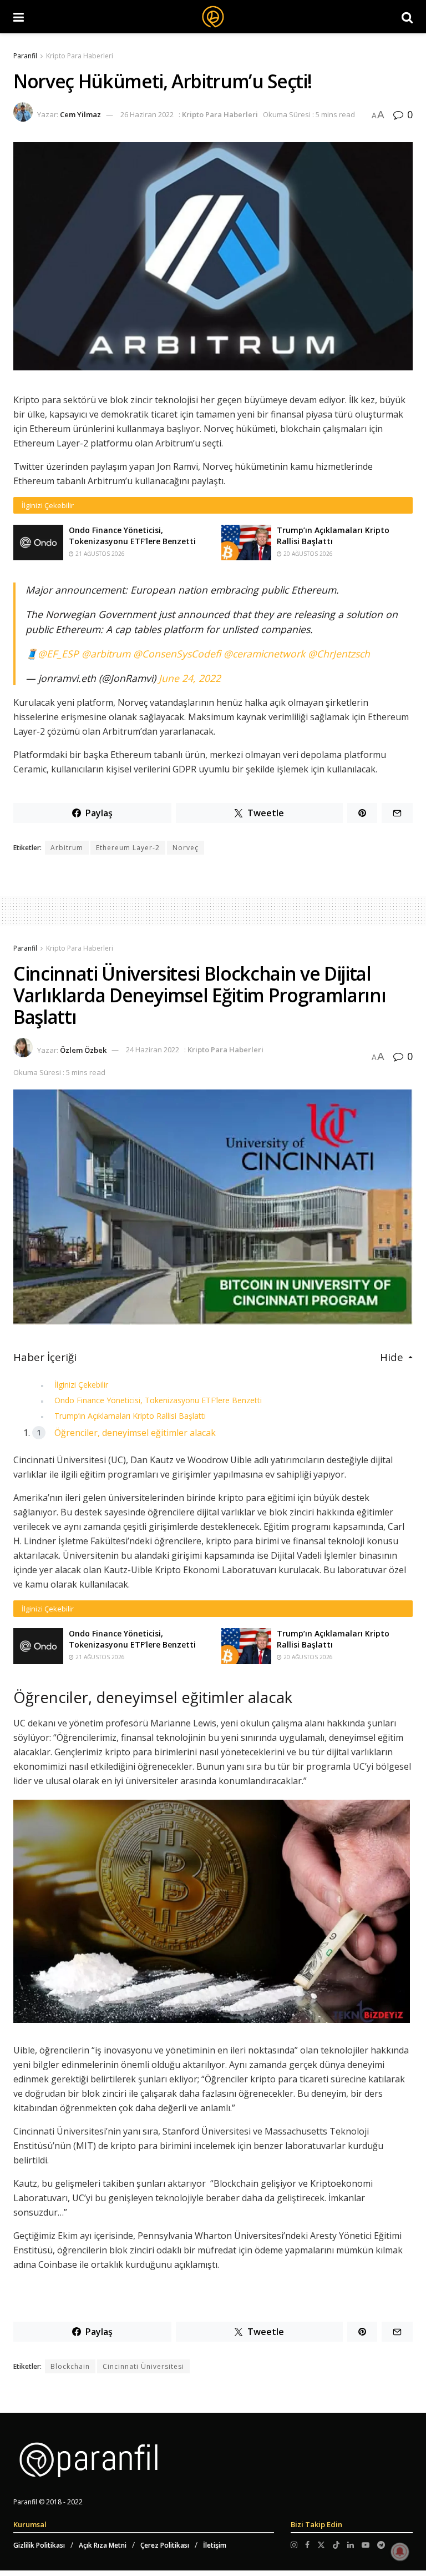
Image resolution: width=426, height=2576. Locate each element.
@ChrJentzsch (339, 654)
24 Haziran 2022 (153, 1050)
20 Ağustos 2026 (307, 554)
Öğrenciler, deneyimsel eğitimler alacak (135, 1433)
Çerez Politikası (165, 2545)
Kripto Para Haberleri (80, 56)
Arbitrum (67, 848)
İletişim (215, 2545)
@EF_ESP (58, 654)
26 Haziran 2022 (147, 114)
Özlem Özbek (83, 1050)
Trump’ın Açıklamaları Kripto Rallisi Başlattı (130, 1416)
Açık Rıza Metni (103, 2545)
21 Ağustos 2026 (99, 554)
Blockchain (70, 2366)
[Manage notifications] (400, 2552)
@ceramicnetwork (264, 654)
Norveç (186, 848)
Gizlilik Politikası (39, 2545)
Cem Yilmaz (80, 114)
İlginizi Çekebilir (81, 1385)
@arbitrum (106, 654)
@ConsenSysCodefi (177, 654)
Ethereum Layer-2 (128, 848)
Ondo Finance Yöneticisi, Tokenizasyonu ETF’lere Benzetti (132, 536)
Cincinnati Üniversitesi (143, 2366)
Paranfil (25, 56)
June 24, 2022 (190, 678)
